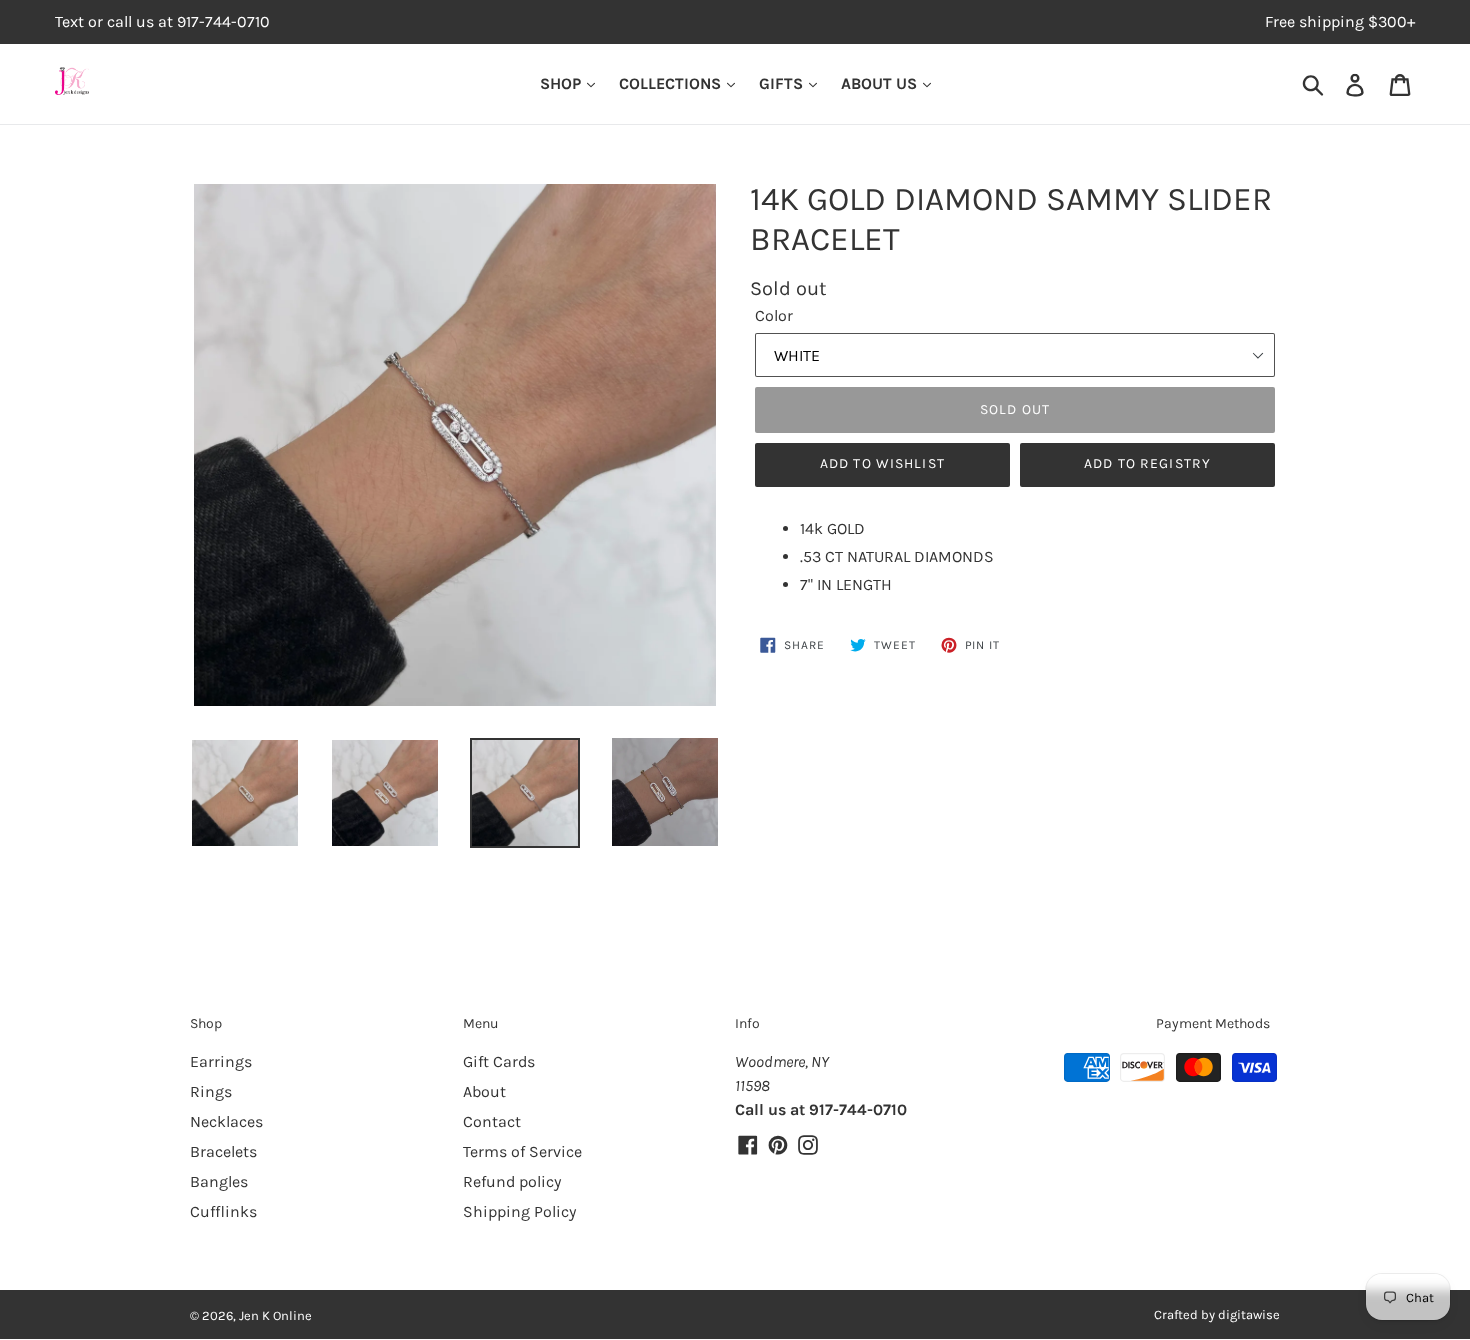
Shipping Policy (519, 1211)
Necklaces (226, 1121)
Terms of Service (522, 1151)
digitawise (1249, 1314)
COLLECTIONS (672, 83)
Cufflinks (223, 1211)
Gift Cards (499, 1061)
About (484, 1091)
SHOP (562, 83)
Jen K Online (275, 1315)
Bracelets (223, 1151)
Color (774, 315)
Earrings (221, 1061)
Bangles (219, 1181)
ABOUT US (881, 83)
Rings (211, 1091)
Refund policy (512, 1181)
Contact (492, 1121)
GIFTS (783, 83)
